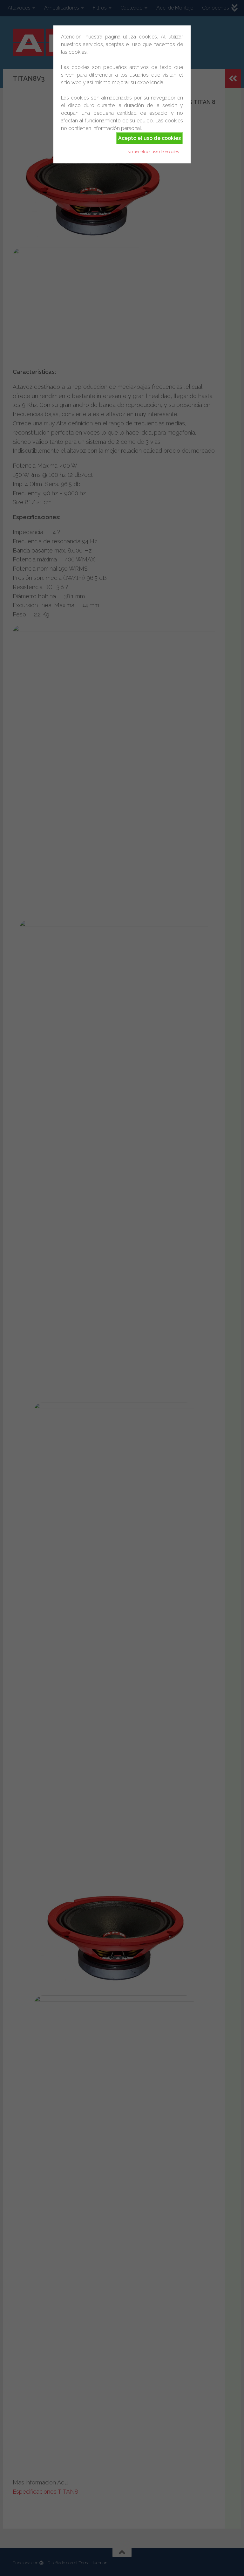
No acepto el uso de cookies (153, 152)
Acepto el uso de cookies (149, 138)
